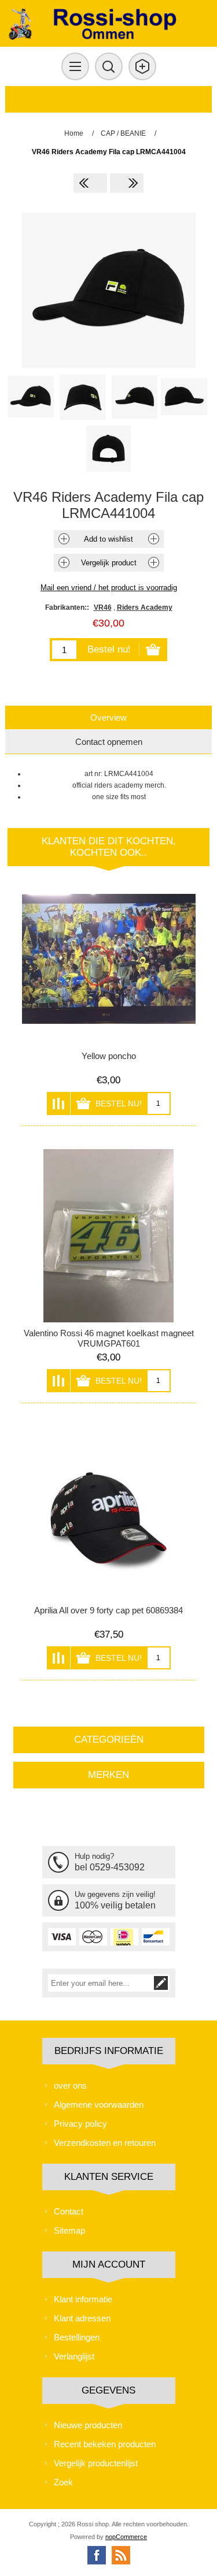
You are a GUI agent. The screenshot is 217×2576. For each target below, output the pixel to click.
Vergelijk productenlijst (96, 2463)
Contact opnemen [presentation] (109, 742)
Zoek (63, 2482)
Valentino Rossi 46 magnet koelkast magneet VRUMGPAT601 (109, 1338)
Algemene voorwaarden (99, 2105)
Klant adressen (82, 2318)
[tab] (108, 717)
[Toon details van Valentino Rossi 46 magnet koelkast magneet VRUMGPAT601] (109, 1236)
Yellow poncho (109, 1056)
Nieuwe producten (88, 2425)
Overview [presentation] (108, 717)
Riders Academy (145, 607)
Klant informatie (83, 2299)
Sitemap (69, 2230)
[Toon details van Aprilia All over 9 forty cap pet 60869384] (109, 1513)
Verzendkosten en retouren (105, 2143)
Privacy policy (80, 2124)
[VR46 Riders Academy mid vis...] (127, 183)
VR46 (103, 607)
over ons (70, 2085)
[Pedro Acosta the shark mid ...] (90, 183)
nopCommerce (126, 2537)
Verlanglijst (74, 2356)
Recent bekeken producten (105, 2444)
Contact (69, 2211)
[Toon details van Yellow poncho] (109, 959)
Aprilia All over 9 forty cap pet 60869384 (108, 1610)
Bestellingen (77, 2337)
